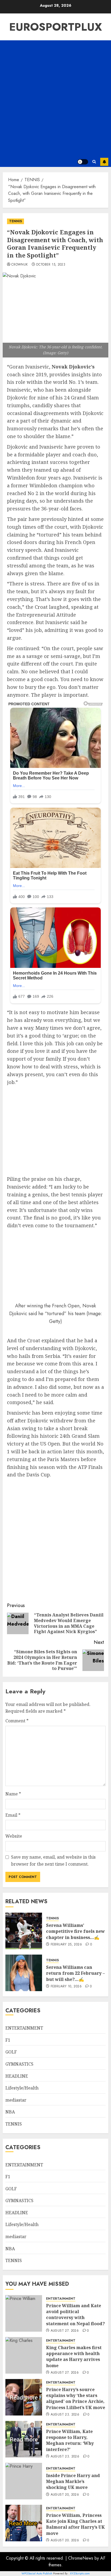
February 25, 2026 (66, 1945)
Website (14, 1836)
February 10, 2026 (66, 1987)
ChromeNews (81, 2558)
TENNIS (15, 221)
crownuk (20, 265)
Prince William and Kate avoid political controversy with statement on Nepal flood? (75, 2315)
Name (13, 1794)
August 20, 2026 (65, 2495)
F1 (8, 2040)
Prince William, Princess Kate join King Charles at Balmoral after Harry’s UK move (75, 2524)
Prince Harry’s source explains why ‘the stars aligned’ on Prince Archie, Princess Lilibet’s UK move (76, 2398)
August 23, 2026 (65, 2415)
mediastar (16, 2100)
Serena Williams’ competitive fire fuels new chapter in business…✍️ (75, 1931)
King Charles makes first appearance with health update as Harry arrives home (74, 2357)
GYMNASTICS (19, 2064)
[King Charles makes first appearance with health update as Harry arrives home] (24, 2355)
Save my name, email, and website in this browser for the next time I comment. (53, 1861)
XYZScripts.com (80, 2573)
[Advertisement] (55, 98)
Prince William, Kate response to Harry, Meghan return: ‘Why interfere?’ (70, 2440)
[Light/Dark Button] (83, 162)
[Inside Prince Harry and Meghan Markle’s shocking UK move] (24, 2481)
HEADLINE (17, 2076)
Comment (17, 1721)
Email (13, 1815)
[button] (94, 162)
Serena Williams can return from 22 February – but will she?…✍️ (75, 1973)
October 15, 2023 (51, 265)
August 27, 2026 (65, 2331)
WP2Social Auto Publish (37, 2573)
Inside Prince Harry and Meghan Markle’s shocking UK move (73, 2482)
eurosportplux (55, 27)
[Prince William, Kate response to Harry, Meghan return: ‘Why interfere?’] (24, 2439)
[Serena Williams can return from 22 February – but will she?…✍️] (24, 1973)
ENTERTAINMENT (24, 2028)
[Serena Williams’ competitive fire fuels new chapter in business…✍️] (24, 1931)
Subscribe (104, 162)
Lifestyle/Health (22, 2088)
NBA (10, 2112)
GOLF (11, 2052)
